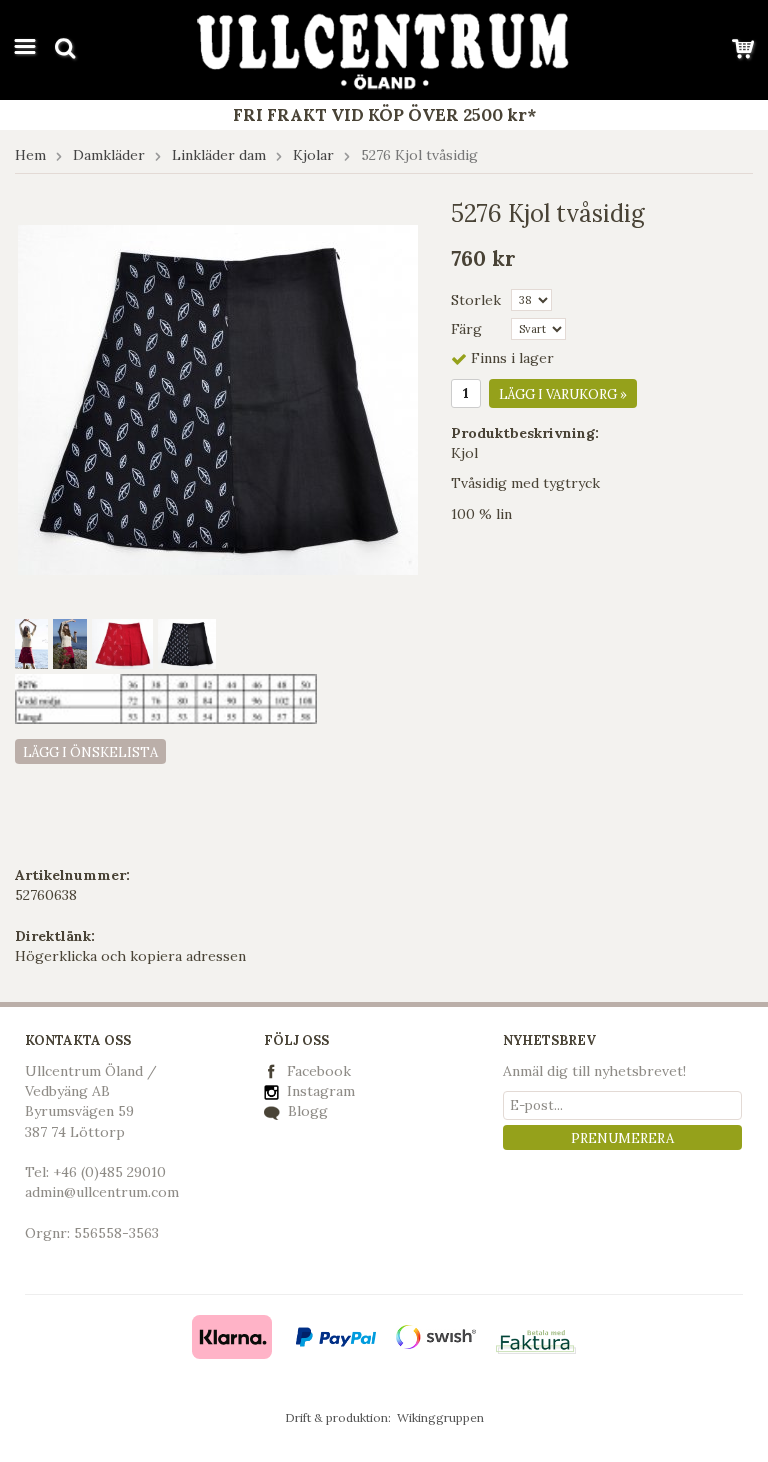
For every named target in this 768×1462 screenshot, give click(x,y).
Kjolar (313, 155)
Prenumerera (622, 1138)
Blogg (306, 1111)
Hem (30, 155)
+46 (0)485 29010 (109, 1172)
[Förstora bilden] (218, 399)
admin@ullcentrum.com (102, 1192)
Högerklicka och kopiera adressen (130, 956)
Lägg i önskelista (90, 752)
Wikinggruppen (440, 1417)
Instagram (319, 1091)
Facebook (319, 1071)
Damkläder (109, 155)
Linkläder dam (219, 155)
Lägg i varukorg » (563, 394)
